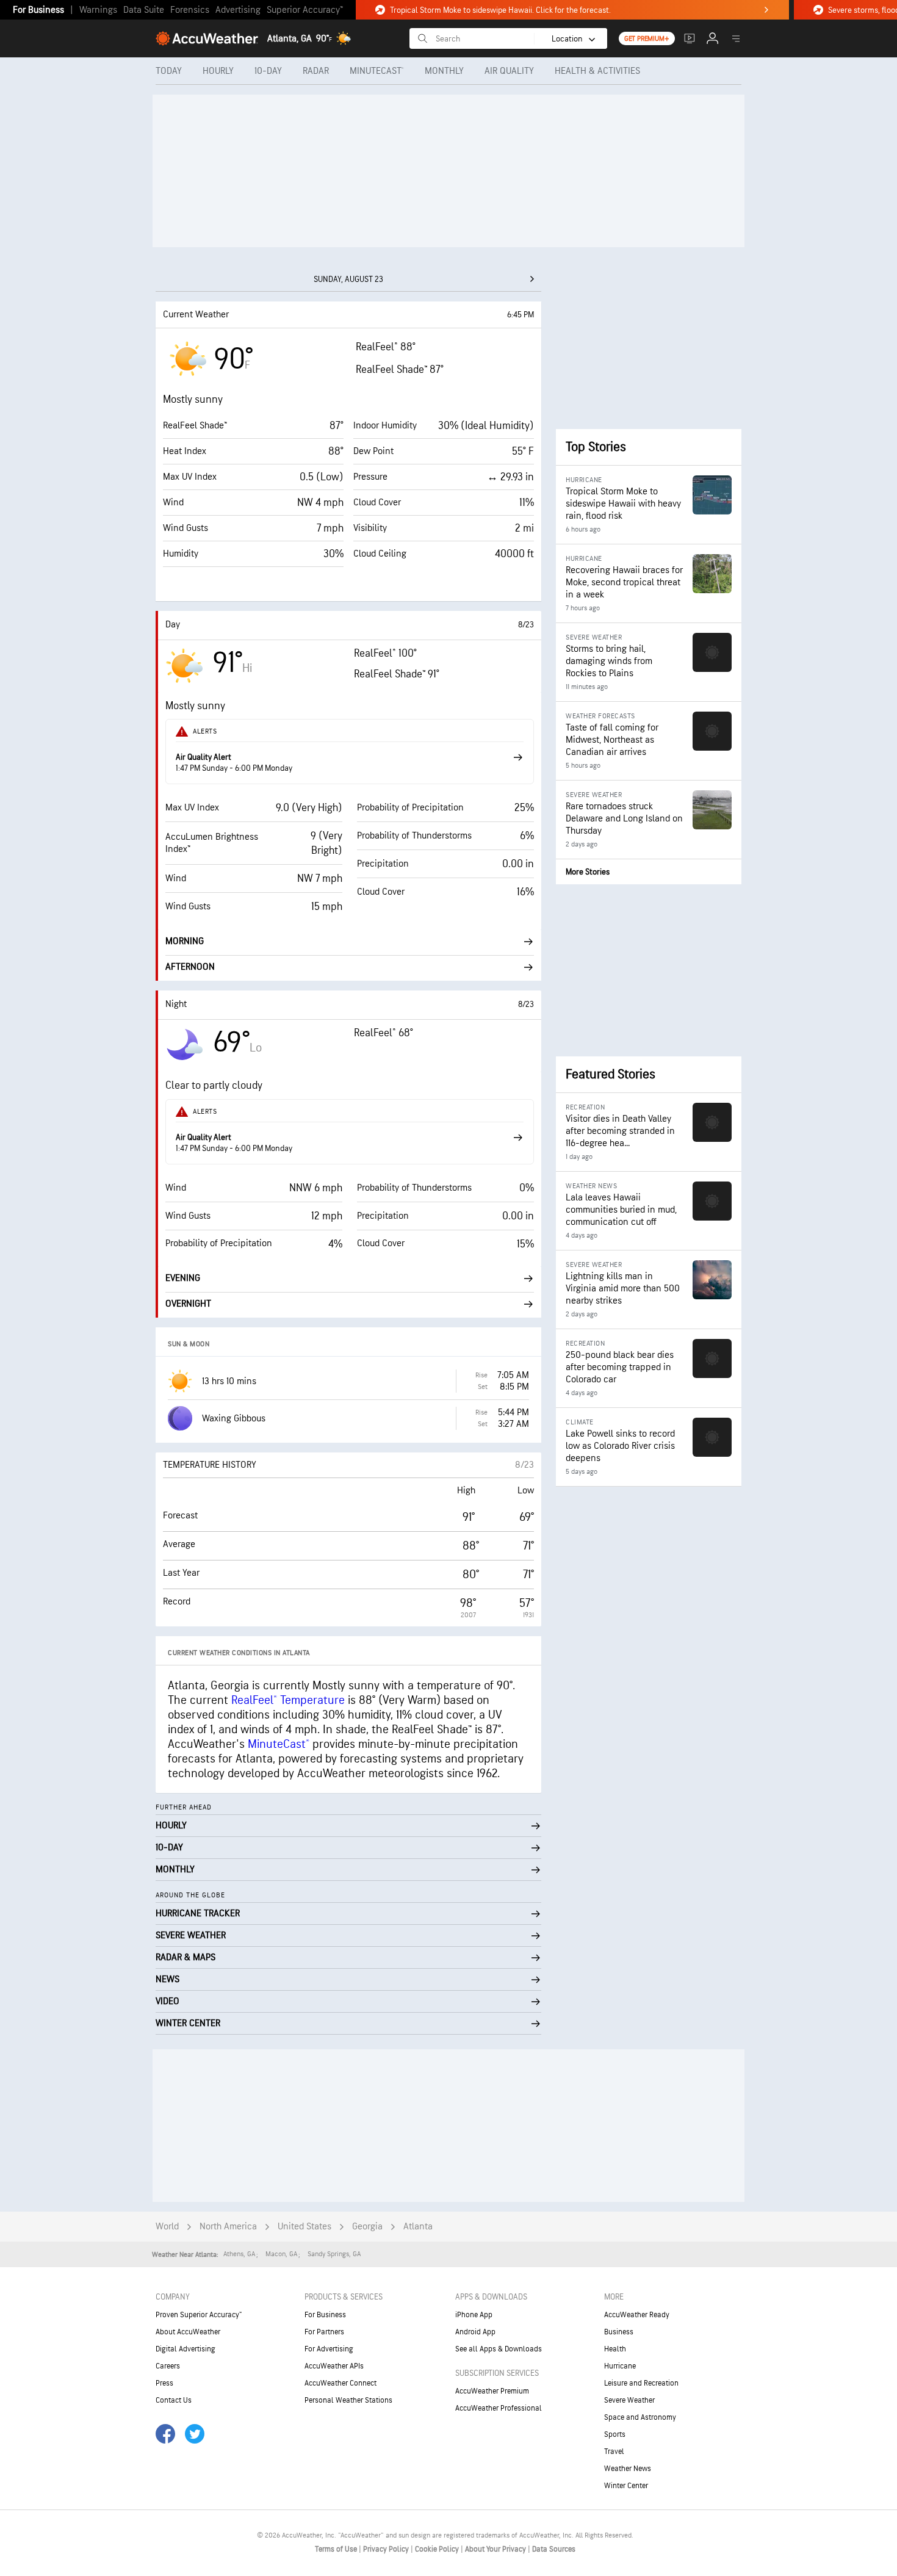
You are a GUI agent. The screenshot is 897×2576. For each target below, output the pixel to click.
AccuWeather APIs (334, 2366)
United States (304, 2227)
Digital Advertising (186, 2349)
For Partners (324, 2332)
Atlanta (418, 2227)
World (167, 2227)
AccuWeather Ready (637, 2315)
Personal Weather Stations (348, 2400)
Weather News (628, 2469)
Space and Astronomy (640, 2417)
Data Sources (554, 2549)
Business (619, 2332)
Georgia (367, 2227)
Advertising (238, 10)
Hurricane (620, 2366)
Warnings (98, 10)
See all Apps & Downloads (499, 2349)
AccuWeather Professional (499, 2408)
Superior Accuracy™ (305, 10)
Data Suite (144, 10)
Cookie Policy (438, 2549)
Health (615, 2349)
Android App (475, 2332)
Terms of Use (337, 2549)
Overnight (188, 1304)
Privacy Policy (387, 2549)
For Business (38, 10)
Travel (614, 2452)
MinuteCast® (279, 1744)
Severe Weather (629, 2400)
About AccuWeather (188, 2332)
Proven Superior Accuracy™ (199, 2315)
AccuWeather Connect (340, 2383)
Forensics (190, 10)
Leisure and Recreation (641, 2383)
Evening (183, 1278)
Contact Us (174, 2400)
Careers (168, 2366)
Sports (615, 2434)
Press (164, 2383)
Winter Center (626, 2486)
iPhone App (474, 2315)
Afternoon (190, 967)
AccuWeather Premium (492, 2391)
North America (228, 2227)
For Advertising (329, 2349)
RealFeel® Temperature (288, 1700)
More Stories (588, 872)
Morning (185, 941)
